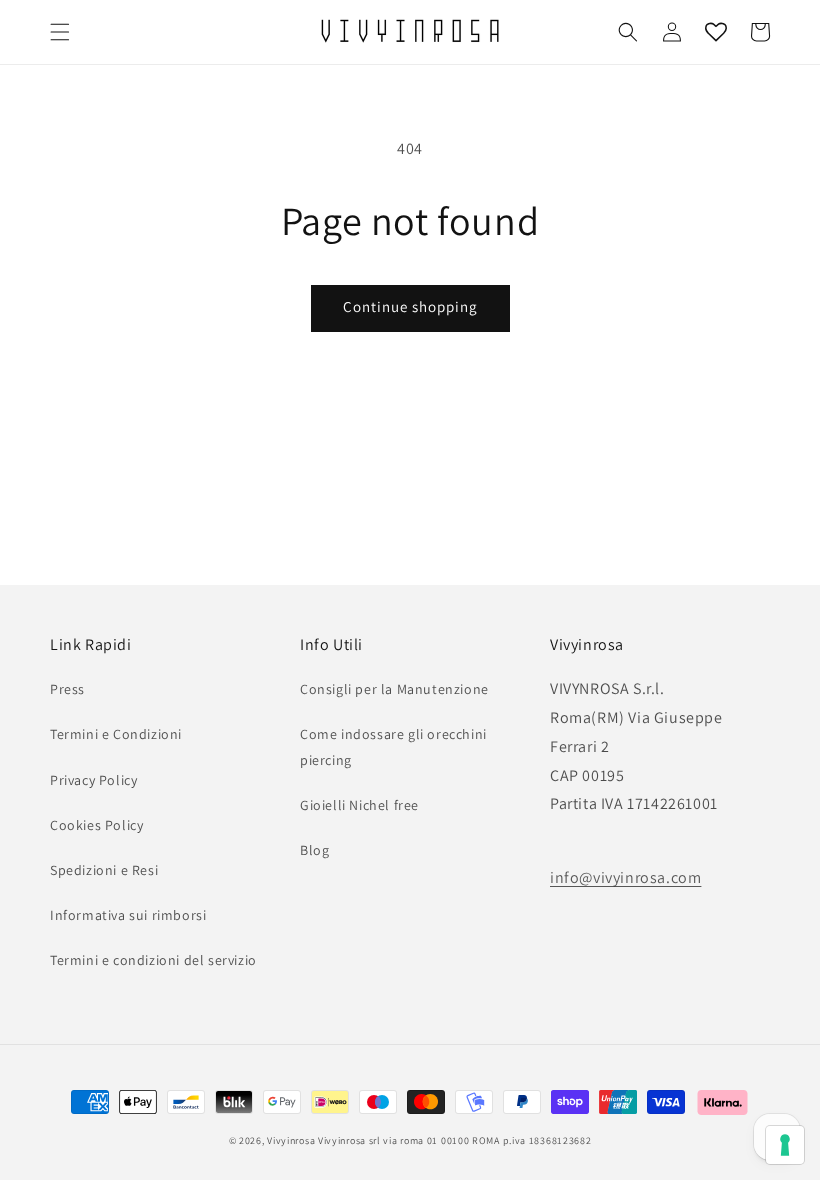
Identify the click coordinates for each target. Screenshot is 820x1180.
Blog (314, 850)
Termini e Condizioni (116, 734)
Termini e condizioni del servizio (153, 960)
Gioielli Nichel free (359, 805)
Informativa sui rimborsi (128, 915)
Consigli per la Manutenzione (394, 689)
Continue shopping (410, 306)
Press (67, 689)
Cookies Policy (96, 825)
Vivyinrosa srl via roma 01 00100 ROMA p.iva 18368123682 (455, 1140)
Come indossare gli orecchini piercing (393, 746)
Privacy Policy (93, 780)
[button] (60, 32)
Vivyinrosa (291, 1140)
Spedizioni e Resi (104, 870)
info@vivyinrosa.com (625, 877)
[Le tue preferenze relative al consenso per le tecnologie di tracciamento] (785, 1145)
